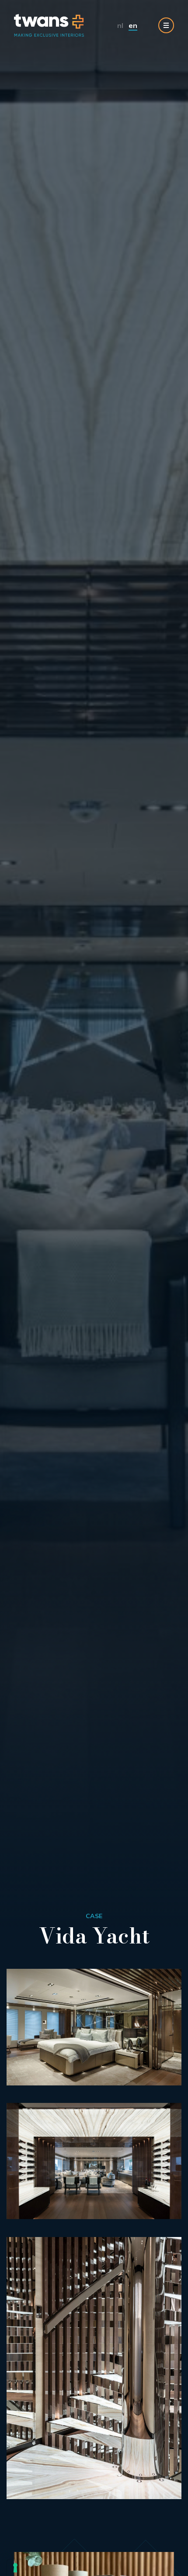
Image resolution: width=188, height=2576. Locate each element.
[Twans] (49, 25)
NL (120, 25)
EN (133, 25)
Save (167, 2074)
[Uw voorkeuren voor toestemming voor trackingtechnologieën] (15, 2568)
